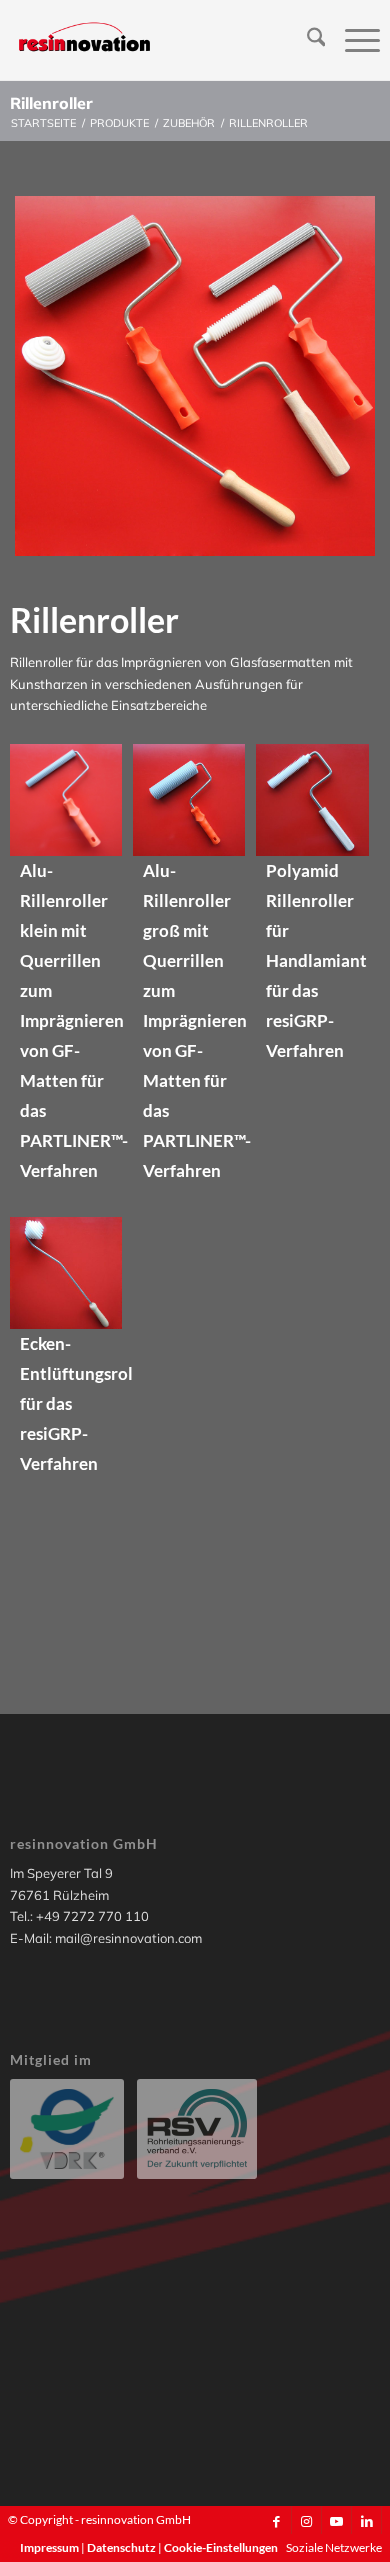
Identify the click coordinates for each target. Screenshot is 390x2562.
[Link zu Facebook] (276, 2521)
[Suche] (306, 40)
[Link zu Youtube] (336, 2521)
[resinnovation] (158, 40)
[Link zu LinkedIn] (366, 2521)
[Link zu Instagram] (306, 2521)
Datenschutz (122, 2547)
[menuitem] (306, 40)
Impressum (50, 2547)
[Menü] (352, 40)
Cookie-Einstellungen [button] (221, 2547)
